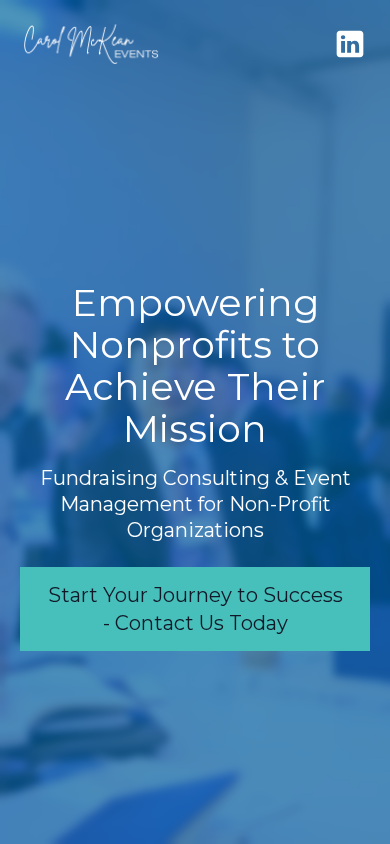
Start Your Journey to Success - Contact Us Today (195, 609)
